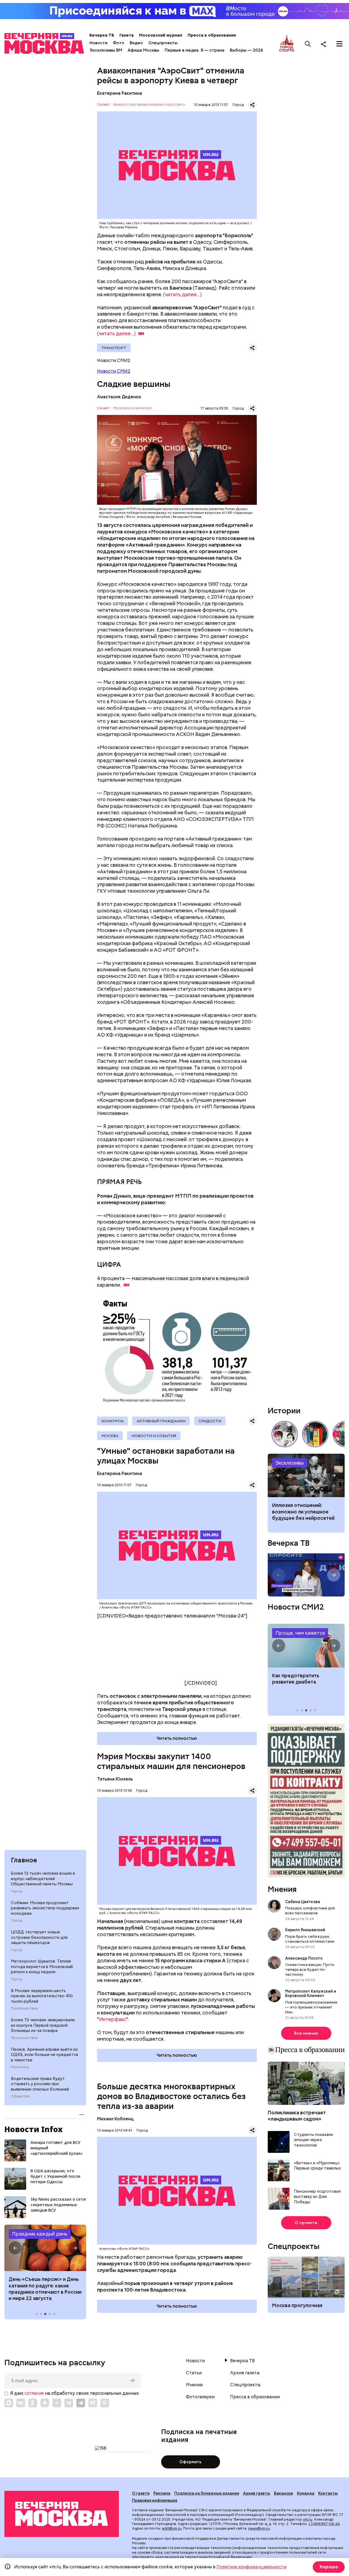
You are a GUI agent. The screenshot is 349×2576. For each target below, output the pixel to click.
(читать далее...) (182, 294)
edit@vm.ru (172, 2528)
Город (16, 1891)
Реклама (162, 2493)
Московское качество (133, 408)
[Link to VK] (21, 2403)
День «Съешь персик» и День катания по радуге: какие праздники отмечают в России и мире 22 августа (45, 2289)
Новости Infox (34, 2129)
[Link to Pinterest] (105, 2403)
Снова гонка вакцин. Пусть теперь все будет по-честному (310, 1969)
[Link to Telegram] (69, 2403)
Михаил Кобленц (115, 2119)
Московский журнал (161, 35)
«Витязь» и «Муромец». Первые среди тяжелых (317, 2166)
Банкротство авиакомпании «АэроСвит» (149, 105)
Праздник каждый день (40, 2234)
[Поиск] (308, 44)
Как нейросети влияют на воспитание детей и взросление (306, 1476)
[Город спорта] (287, 44)
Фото (119, 43)
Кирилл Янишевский (305, 1930)
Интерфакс (112, 2019)
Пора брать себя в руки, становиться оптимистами (310, 1939)
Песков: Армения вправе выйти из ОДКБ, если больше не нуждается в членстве (44, 2054)
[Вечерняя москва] (62, 2514)
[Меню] (339, 44)
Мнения (282, 1889)
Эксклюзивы (290, 1463)
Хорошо (329, 2567)
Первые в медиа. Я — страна (195, 50)
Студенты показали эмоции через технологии (313, 2140)
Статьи (194, 2373)
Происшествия (24, 2008)
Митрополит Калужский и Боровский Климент (311, 1993)
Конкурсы (112, 1421)
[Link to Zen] (45, 2403)
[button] (15, 2248)
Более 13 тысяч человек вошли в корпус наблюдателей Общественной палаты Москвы (43, 1879)
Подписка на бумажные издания (207, 2493)
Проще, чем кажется (300, 1633)
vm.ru (308, 2519)
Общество (20, 2096)
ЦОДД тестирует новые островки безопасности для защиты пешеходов (39, 1937)
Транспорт (114, 348)
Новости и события (154, 1436)
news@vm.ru (259, 2528)
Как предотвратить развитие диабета (306, 1646)
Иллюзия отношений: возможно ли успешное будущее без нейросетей (303, 1512)
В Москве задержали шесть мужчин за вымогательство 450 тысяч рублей (42, 1996)
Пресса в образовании (212, 35)
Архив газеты (245, 2373)
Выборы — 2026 (246, 50)
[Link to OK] (33, 2403)
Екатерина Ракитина (120, 93)
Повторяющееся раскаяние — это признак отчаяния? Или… (311, 2007)
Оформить (190, 2462)
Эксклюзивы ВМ (106, 50)
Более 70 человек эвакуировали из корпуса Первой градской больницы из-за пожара (43, 2025)
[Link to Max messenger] (9, 2403)
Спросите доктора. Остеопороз (306, 1575)
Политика (20, 2067)
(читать (116, 333)
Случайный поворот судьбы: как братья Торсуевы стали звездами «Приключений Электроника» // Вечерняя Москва (285, 1434)
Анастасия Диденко (119, 397)
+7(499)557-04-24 (324, 2524)
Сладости (210, 1421)
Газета (127, 35)
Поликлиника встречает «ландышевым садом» (297, 2116)
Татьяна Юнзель (115, 1779)
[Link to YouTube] (57, 2403)
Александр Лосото (304, 1958)
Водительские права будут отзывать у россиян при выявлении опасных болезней (40, 2084)
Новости (98, 43)
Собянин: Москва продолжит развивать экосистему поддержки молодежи (45, 1908)
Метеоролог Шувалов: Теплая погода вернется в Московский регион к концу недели (42, 1967)
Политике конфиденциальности (251, 2567)
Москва (110, 1436)
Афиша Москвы (143, 50)
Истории (284, 1411)
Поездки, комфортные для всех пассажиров (310, 1910)
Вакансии (284, 2493)
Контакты (328, 2493)
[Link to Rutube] (93, 2403)
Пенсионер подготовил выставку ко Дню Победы (317, 2197)
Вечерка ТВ (102, 35)
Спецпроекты (163, 43)
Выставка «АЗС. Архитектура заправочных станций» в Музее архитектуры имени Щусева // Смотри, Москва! (315, 1434)
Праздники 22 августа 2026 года (45, 2248)
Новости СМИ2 (114, 371)
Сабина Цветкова (303, 1902)
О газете (141, 2493)
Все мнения (306, 2033)
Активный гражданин (161, 1421)
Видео (136, 43)
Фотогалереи (200, 2397)
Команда (306, 2493)
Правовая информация (155, 2500)
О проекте (306, 2223)
